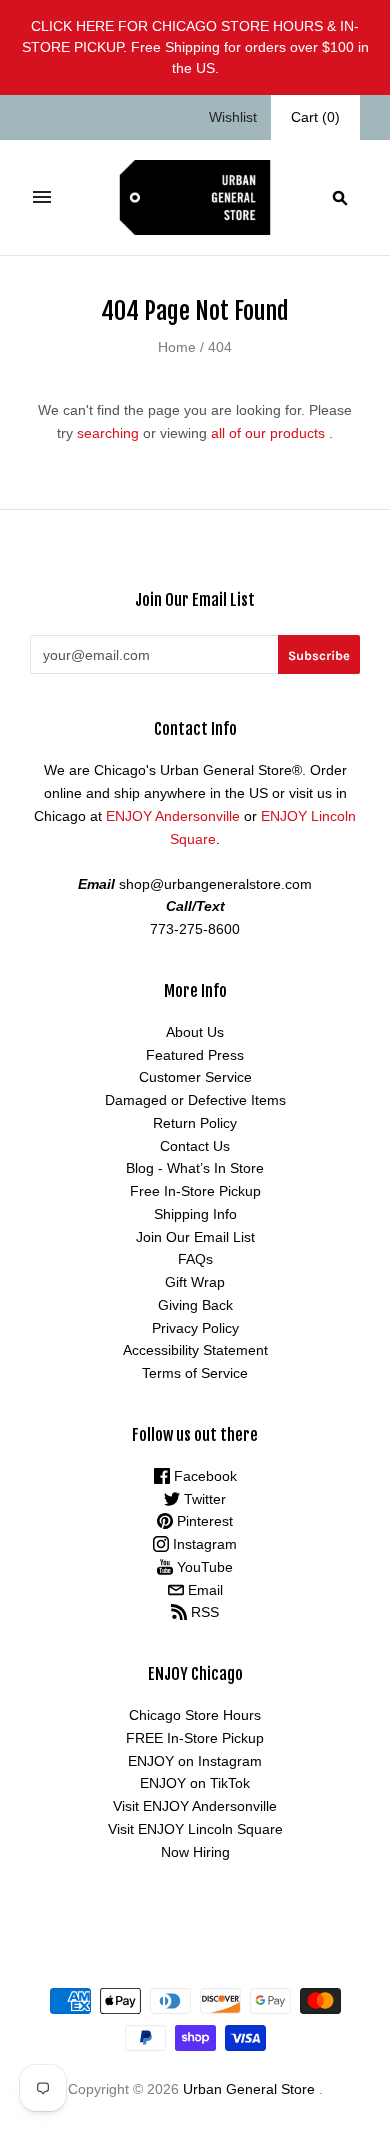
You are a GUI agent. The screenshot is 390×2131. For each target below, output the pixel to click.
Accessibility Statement (195, 1350)
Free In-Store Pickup (195, 1191)
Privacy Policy (195, 1328)
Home (177, 347)
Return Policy (195, 1123)
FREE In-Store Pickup (195, 1738)
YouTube (203, 1567)
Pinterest (203, 1521)
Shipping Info (195, 1214)
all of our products (268, 433)
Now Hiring (195, 1852)
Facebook (203, 1476)
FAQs (195, 1259)
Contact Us (195, 1146)
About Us (195, 1032)
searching (108, 433)
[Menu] (42, 197)
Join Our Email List (195, 1237)
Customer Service (195, 1077)
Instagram (203, 1544)
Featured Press (195, 1055)
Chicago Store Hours (195, 1715)
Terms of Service (195, 1373)
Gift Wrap (195, 1282)
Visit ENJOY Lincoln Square (195, 1829)
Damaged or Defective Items (195, 1100)
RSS (203, 1612)
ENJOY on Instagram (195, 1761)
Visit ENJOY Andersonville (195, 1806)
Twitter (203, 1499)
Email (203, 1590)
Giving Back (195, 1305)
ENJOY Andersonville (173, 816)
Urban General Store (249, 2089)
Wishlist (233, 117)
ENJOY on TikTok (195, 1783)
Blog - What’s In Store (195, 1168)
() (315, 117)
